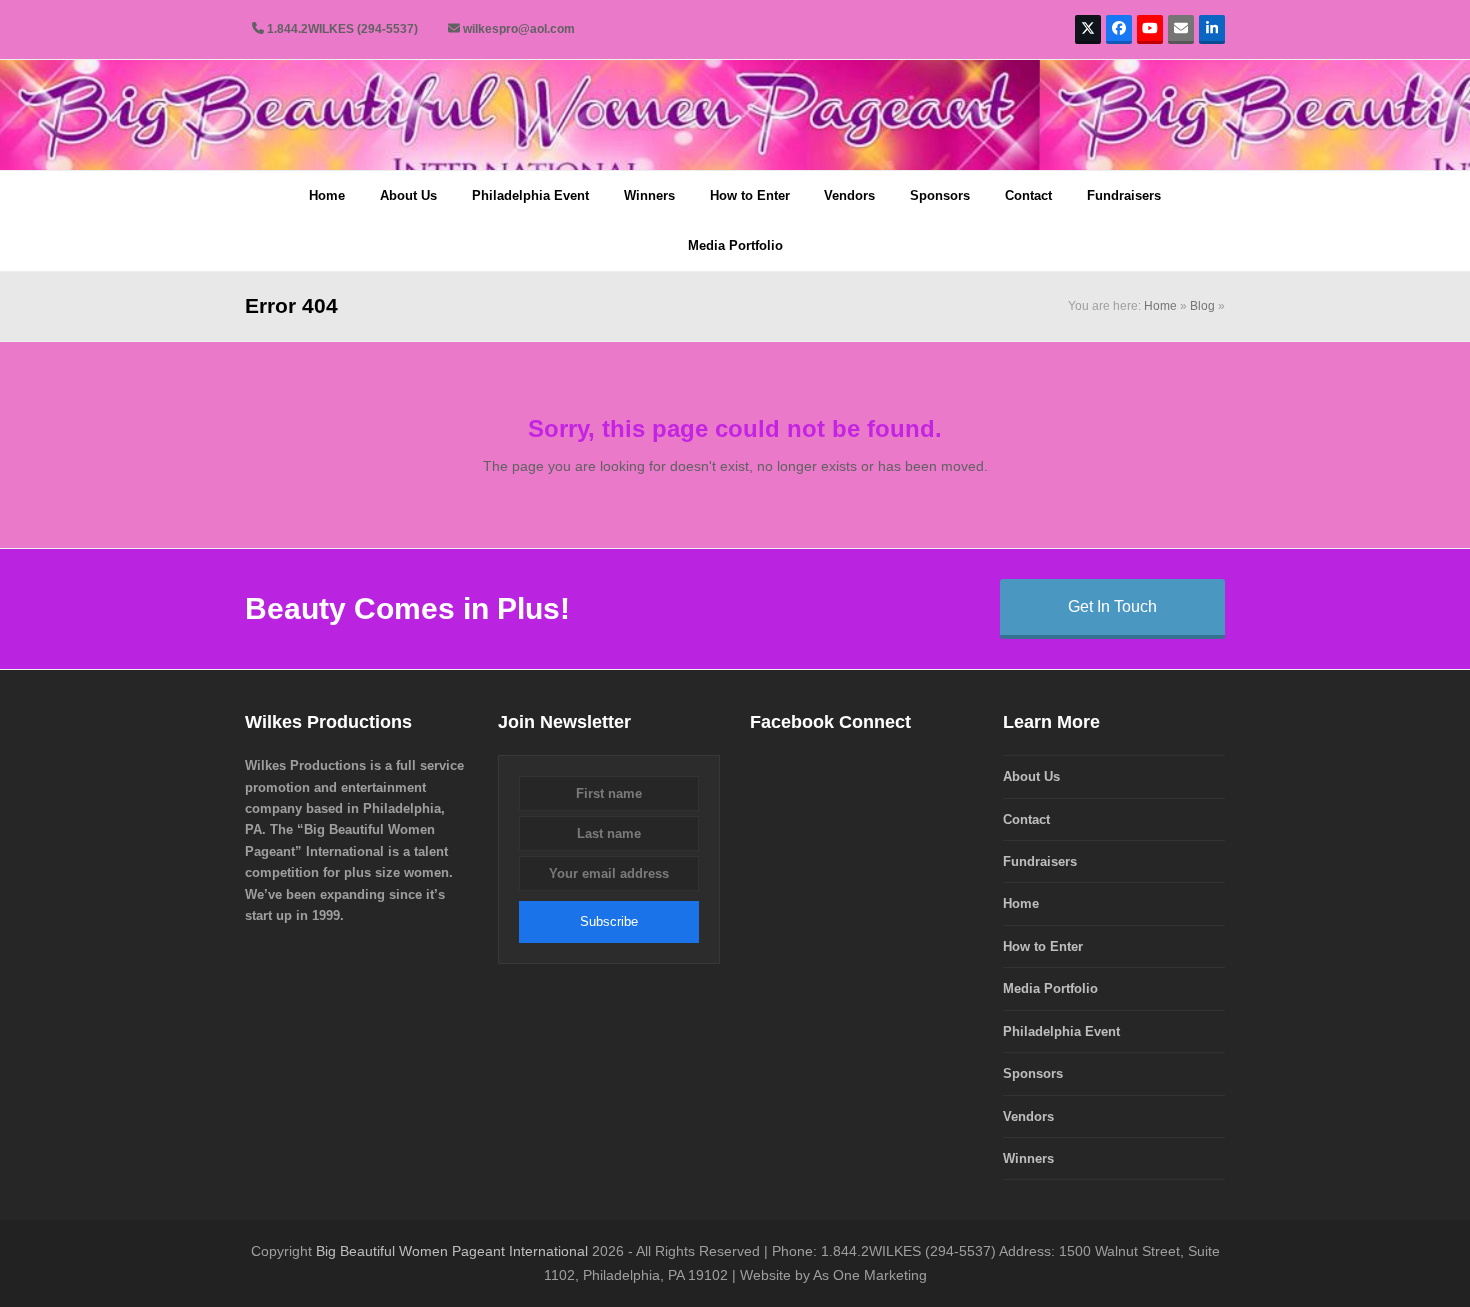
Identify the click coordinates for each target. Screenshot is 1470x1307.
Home (1160, 306)
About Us (1031, 776)
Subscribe (609, 921)
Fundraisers (1040, 861)
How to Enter (1043, 946)
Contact (1026, 819)
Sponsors (1033, 1073)
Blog (1202, 306)
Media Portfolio (1050, 988)
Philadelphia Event (1061, 1031)
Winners (1028, 1158)
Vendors (1028, 1116)
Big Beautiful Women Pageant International (452, 1251)
